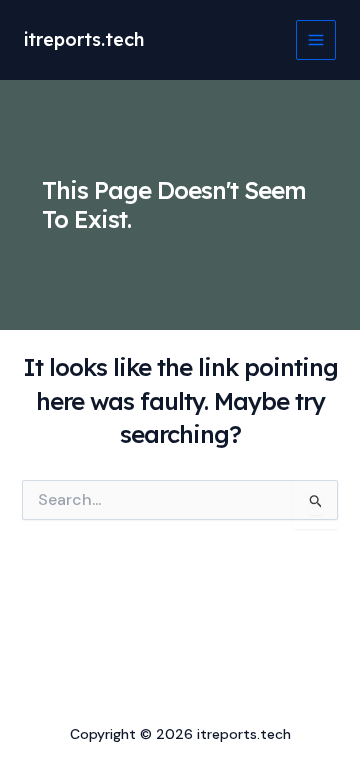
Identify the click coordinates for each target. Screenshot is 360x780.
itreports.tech (84, 39)
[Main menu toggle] (316, 40)
